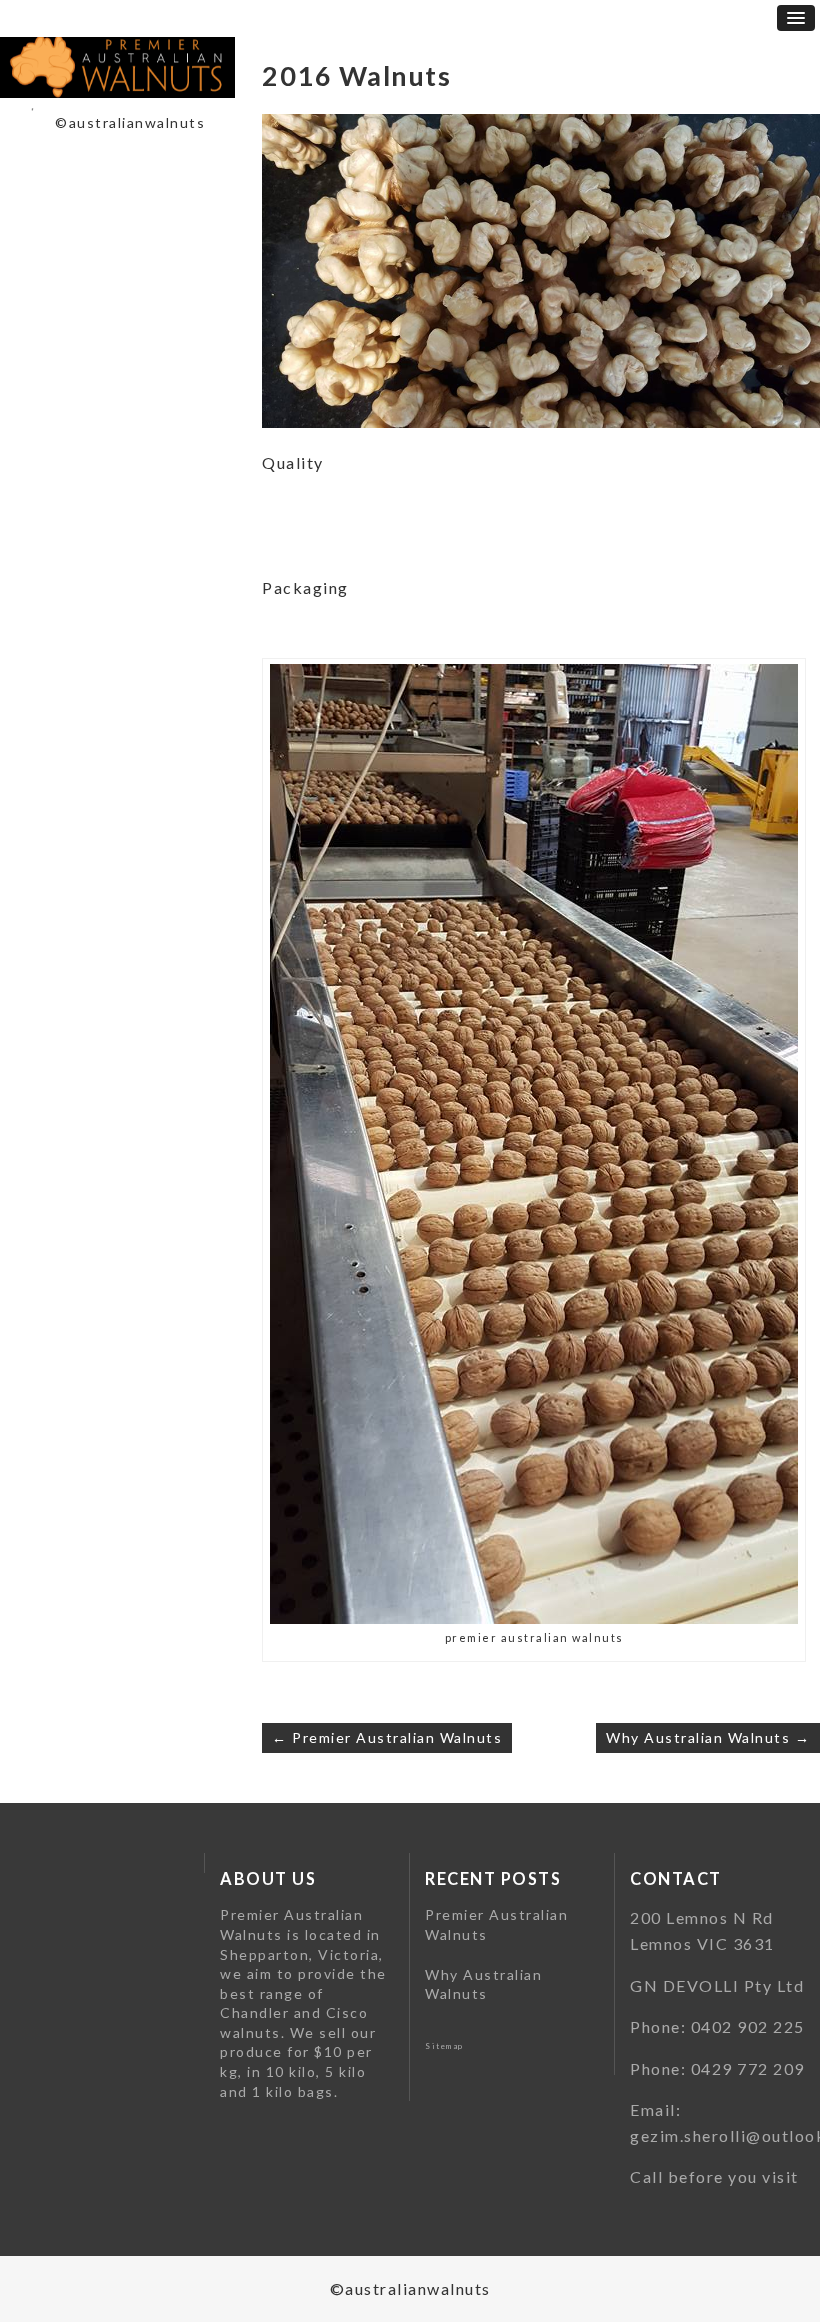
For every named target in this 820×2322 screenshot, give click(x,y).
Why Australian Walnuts (483, 1984)
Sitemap (444, 2046)
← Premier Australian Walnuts (387, 1737)
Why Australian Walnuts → (708, 1737)
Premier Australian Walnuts (496, 1924)
